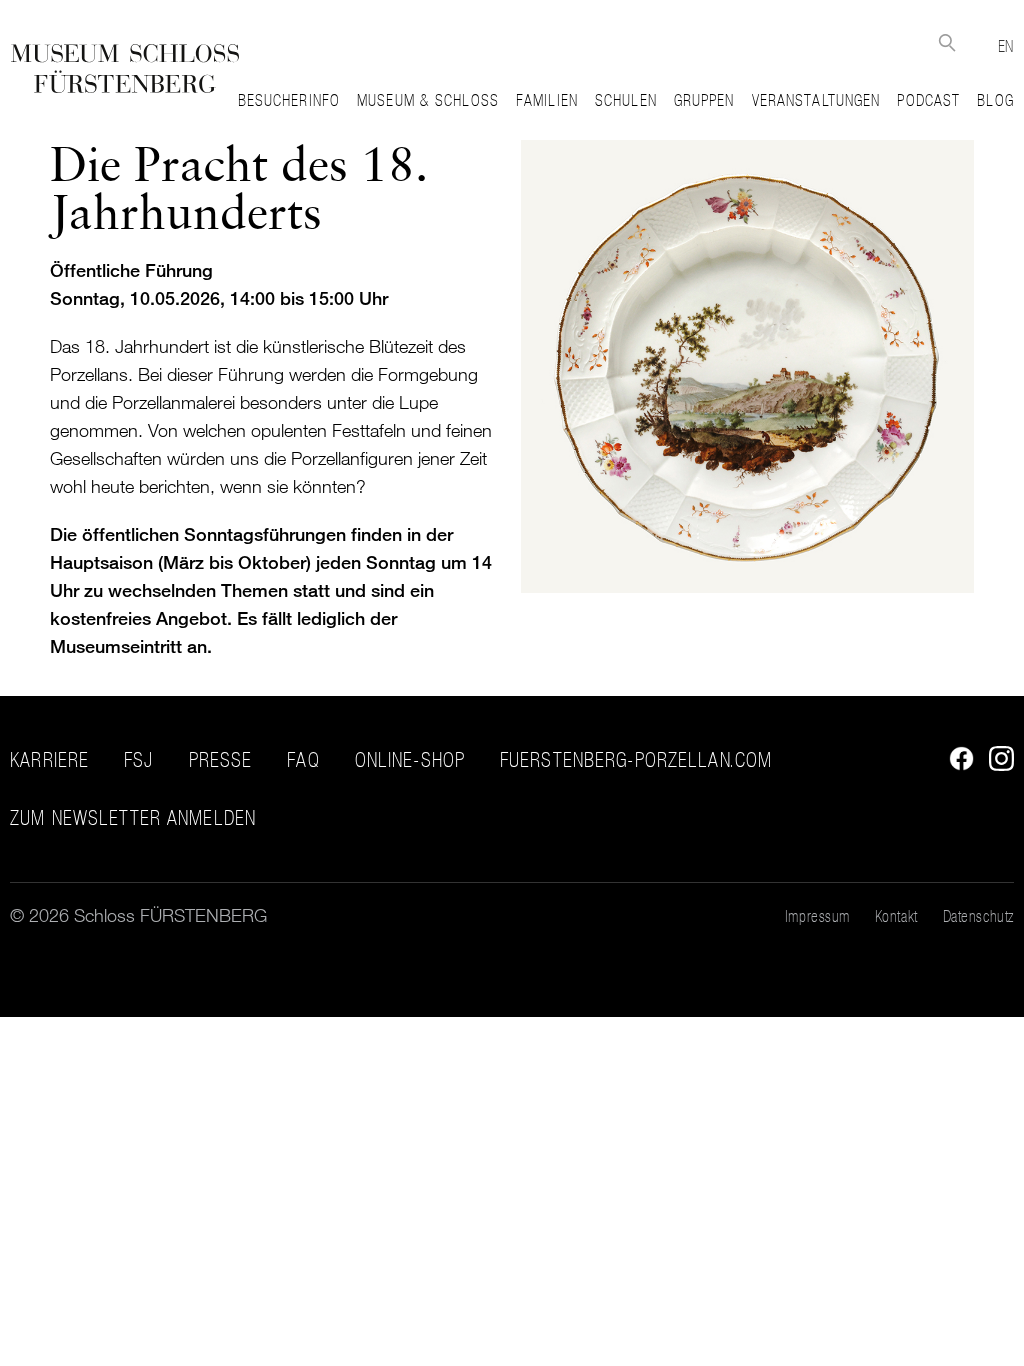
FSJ (138, 760)
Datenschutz (978, 916)
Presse (221, 760)
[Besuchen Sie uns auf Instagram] (996, 764)
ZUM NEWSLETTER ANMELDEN (133, 818)
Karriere (49, 760)
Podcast (928, 100)
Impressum (817, 916)
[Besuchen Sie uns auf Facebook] (956, 764)
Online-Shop (410, 760)
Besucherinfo (289, 100)
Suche (947, 42)
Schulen (626, 100)
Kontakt (896, 916)
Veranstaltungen (816, 100)
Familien (547, 100)
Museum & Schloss (428, 100)
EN (1006, 46)
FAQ (303, 760)
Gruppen (704, 100)
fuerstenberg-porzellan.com (636, 760)
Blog (995, 100)
